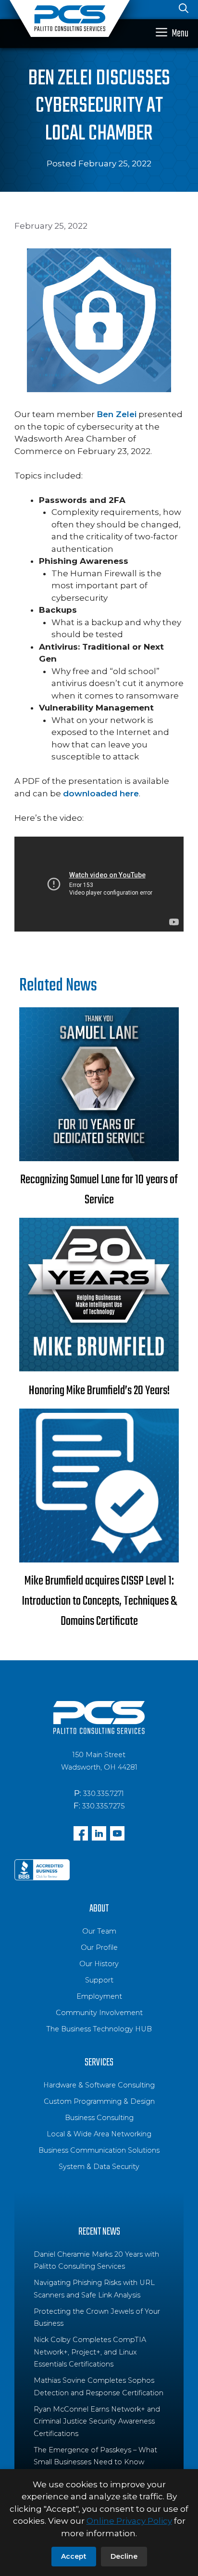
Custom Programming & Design (99, 2101)
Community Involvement (99, 2013)
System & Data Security (99, 2167)
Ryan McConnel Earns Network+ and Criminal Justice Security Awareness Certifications (97, 2421)
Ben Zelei (117, 414)
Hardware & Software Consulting (99, 2085)
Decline (124, 2556)
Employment (99, 1996)
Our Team (99, 1931)
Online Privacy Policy (129, 2521)
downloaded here (101, 793)
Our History (99, 1964)
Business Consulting (99, 2118)
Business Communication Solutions (99, 2150)
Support (99, 1980)
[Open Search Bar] (184, 10)
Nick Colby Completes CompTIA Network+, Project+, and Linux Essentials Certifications (90, 2352)
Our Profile (99, 1947)
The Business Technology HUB (99, 2029)
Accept (74, 2556)
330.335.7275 (103, 1806)
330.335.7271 (104, 1794)
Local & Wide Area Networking (99, 2134)
